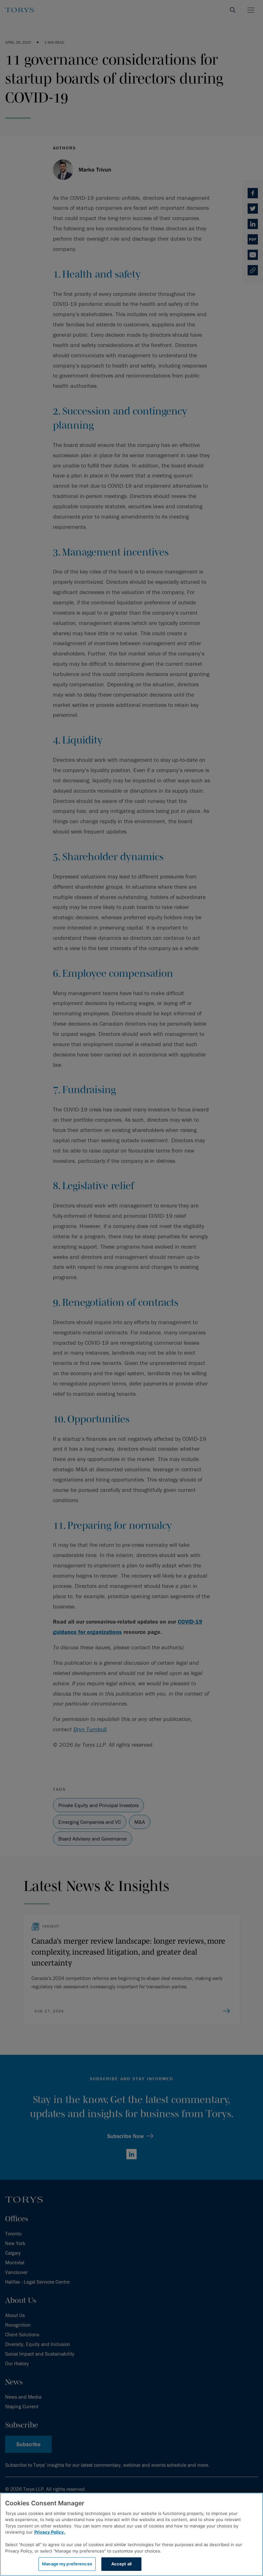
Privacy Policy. (50, 2532)
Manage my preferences (67, 2564)
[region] (131, 2534)
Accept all (121, 2564)
